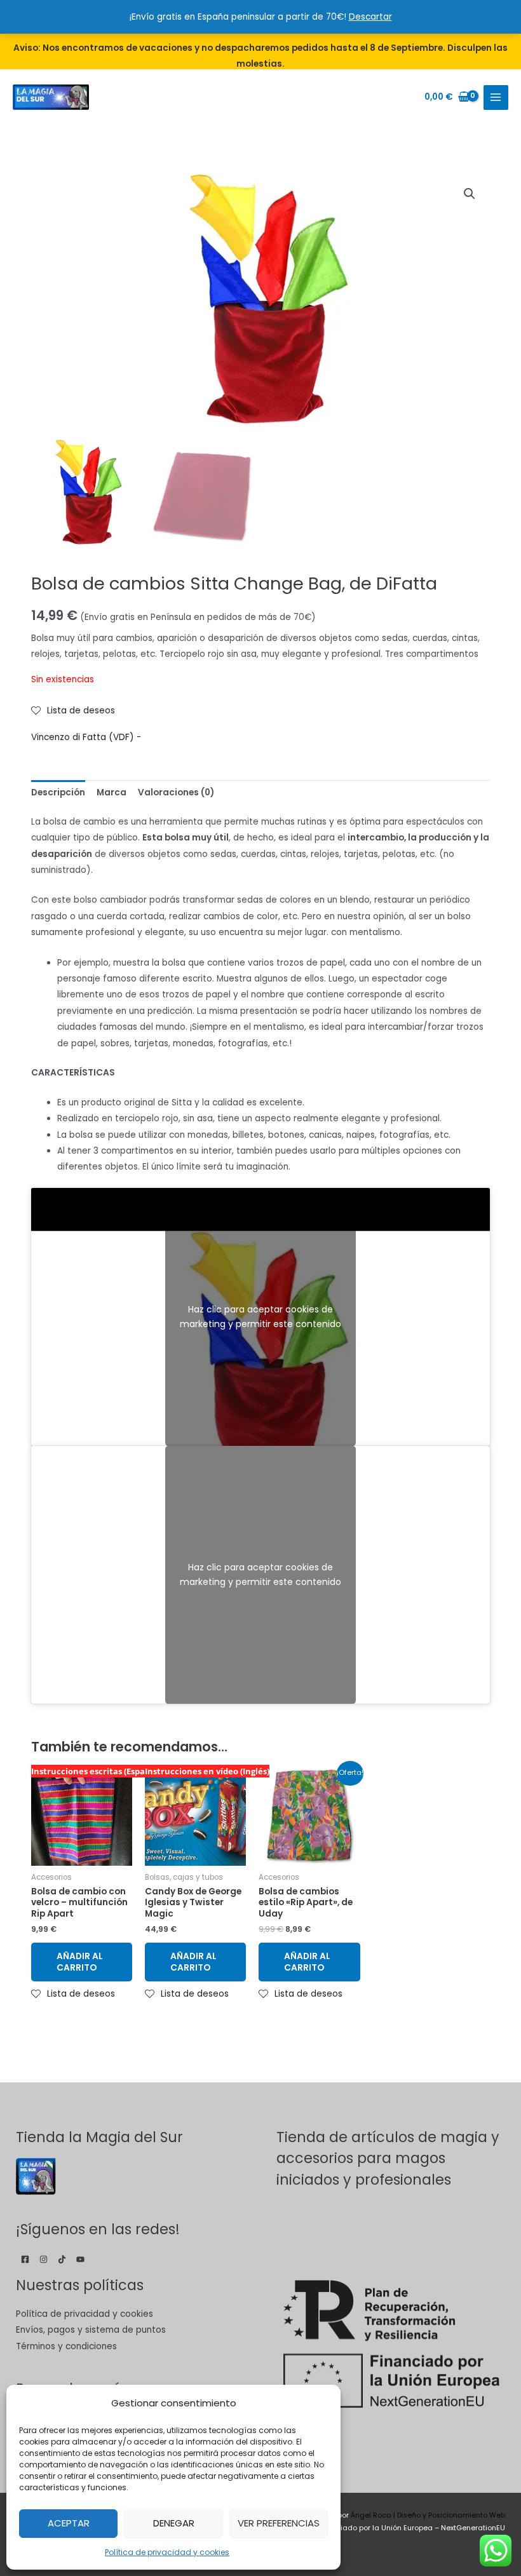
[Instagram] (44, 2259)
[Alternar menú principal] (496, 98)
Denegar (174, 2523)
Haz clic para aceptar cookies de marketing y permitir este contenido (260, 1317)
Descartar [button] (370, 17)
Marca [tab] (112, 792)
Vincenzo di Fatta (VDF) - (86, 737)
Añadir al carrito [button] (80, 1962)
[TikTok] (62, 2259)
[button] (470, 194)
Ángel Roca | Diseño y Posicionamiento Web (428, 2515)
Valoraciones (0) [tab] (176, 792)
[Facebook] (25, 2259)
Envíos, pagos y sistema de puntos (91, 2330)
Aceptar (69, 2523)
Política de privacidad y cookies (167, 2552)
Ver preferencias (279, 2523)
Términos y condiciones (66, 2346)
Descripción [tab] (58, 792)
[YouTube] (80, 2259)
